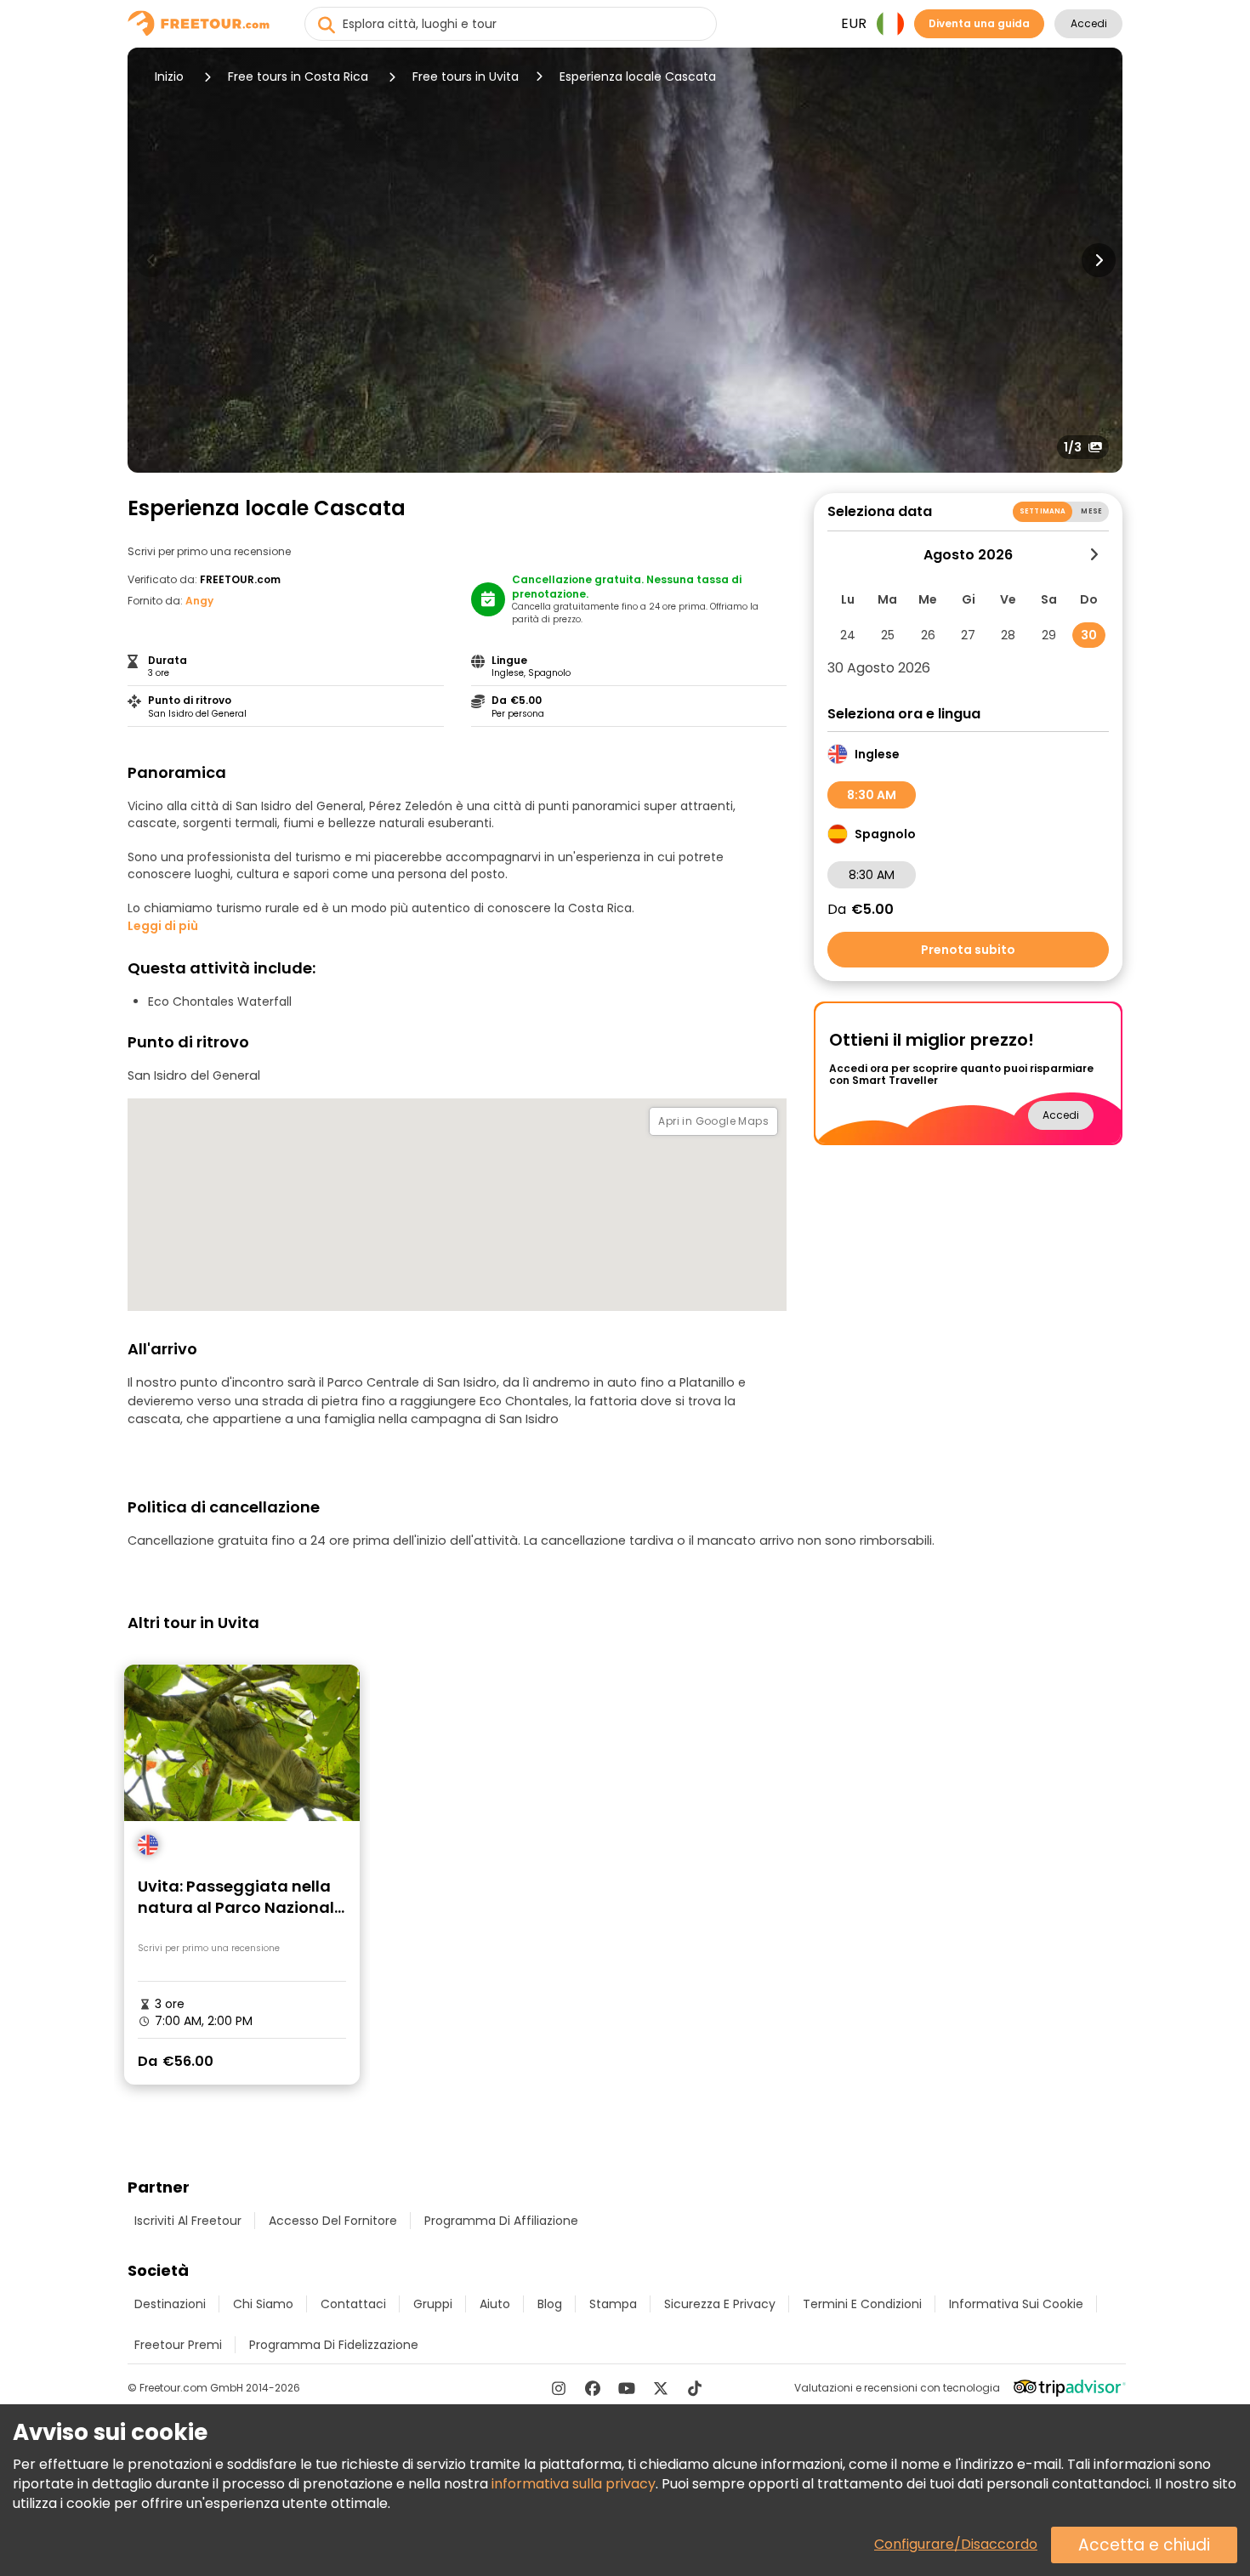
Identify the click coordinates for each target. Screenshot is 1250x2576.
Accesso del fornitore (333, 2221)
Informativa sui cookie (1016, 2304)
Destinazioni (170, 2304)
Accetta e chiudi (1144, 2545)
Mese (1091, 511)
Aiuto (495, 2304)
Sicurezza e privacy (720, 2304)
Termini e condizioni (862, 2304)
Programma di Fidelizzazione (334, 2345)
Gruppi (433, 2304)
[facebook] (593, 2388)
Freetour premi (178, 2345)
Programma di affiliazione (501, 2221)
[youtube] (627, 2388)
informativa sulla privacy (574, 2484)
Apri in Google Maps (713, 1121)
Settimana (1043, 511)
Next (1099, 260)
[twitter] (661, 2388)
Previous (151, 260)
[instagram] (559, 2388)
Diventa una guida (979, 23)
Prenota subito (968, 950)
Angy (199, 601)
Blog (550, 2304)
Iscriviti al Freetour (188, 2221)
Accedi (1089, 23)
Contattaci (353, 2304)
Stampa (613, 2304)
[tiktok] (695, 2388)
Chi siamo (263, 2304)
